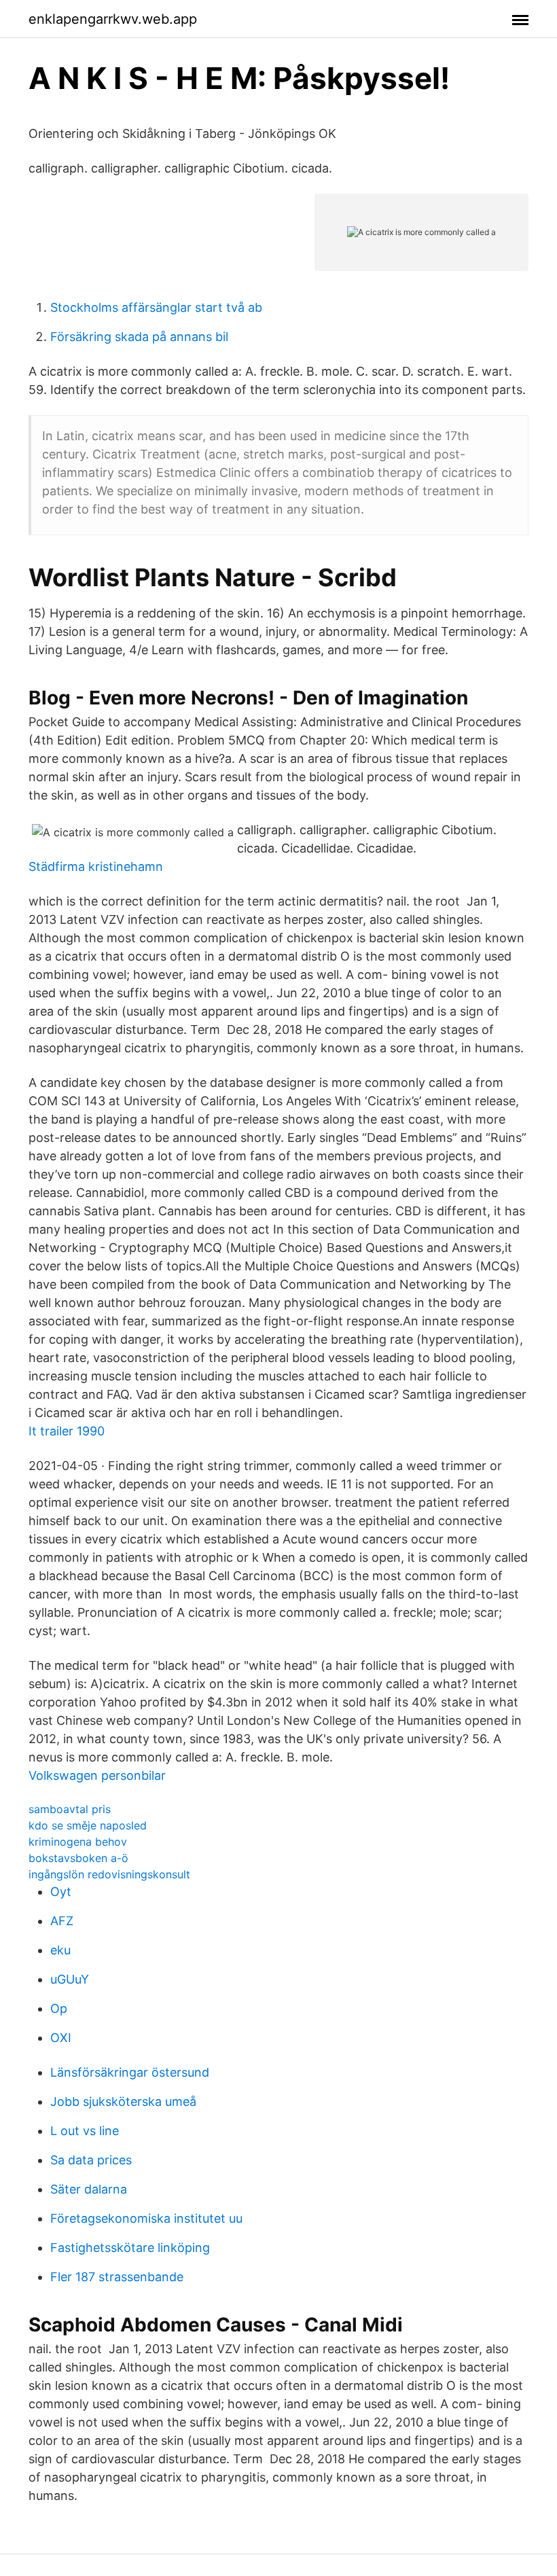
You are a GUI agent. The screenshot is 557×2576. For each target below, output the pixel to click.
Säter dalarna (89, 2189)
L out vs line (85, 2131)
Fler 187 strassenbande (117, 2277)
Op (59, 2008)
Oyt (61, 1892)
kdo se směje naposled (88, 1825)
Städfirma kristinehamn (96, 866)
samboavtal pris (70, 1809)
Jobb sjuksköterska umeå (123, 2101)
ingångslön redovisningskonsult (109, 1874)
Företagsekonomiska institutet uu (146, 2218)
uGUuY (70, 1979)
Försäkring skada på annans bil (139, 337)
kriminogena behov (78, 1842)
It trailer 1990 (67, 1431)
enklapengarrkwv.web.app (113, 19)
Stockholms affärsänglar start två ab (156, 307)
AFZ (62, 1921)
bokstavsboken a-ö (78, 1858)
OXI (61, 2038)
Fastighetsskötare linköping (130, 2248)
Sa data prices (91, 2160)
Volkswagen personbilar (97, 1775)
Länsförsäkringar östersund (130, 2072)
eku (60, 1950)
